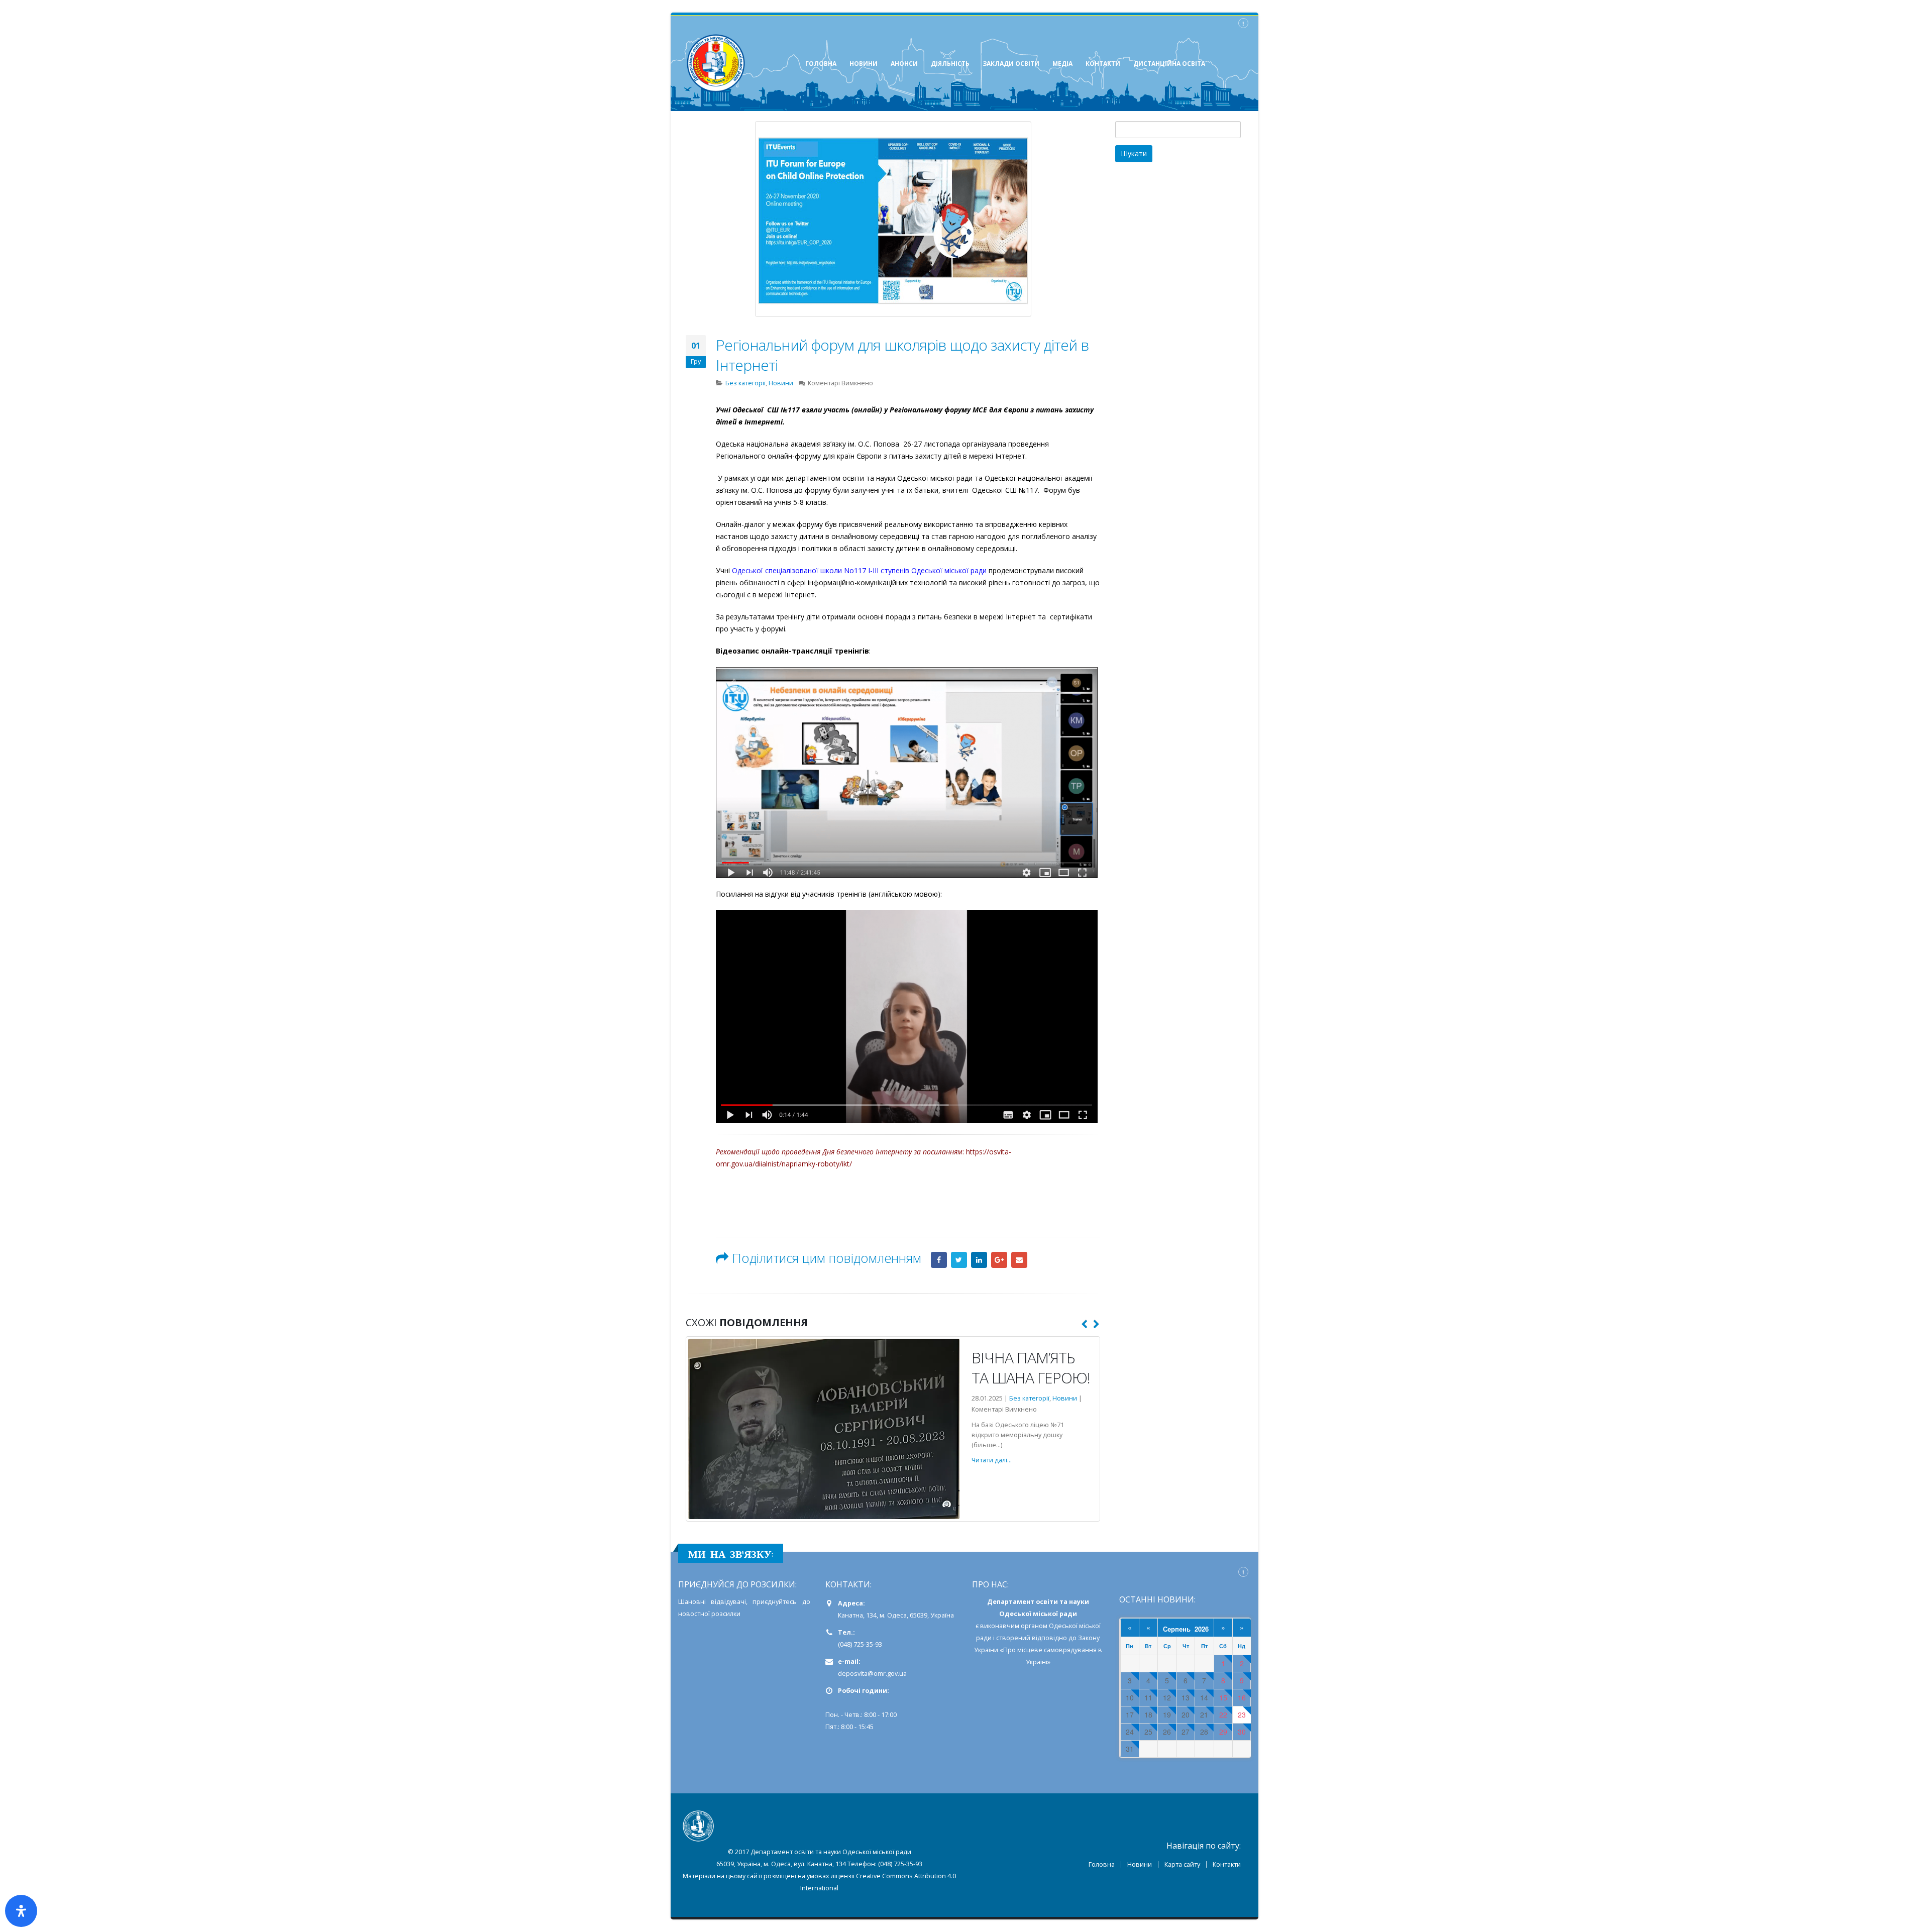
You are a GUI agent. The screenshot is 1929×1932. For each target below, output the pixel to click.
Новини (781, 383)
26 (1167, 1710)
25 (1148, 1710)
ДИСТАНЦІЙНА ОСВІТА (1169, 64)
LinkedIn (979, 1260)
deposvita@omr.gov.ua (872, 1651)
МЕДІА (1062, 64)
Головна (1102, 1842)
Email (1019, 1260)
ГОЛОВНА (821, 64)
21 (1204, 1693)
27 (1186, 1710)
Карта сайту (1182, 1842)
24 (1130, 1710)
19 (1167, 1693)
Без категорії (745, 383)
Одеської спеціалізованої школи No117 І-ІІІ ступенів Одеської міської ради (860, 570)
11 (1148, 1676)
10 (1130, 1676)
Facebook (939, 1260)
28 (1204, 1710)
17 (1130, 1693)
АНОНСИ (904, 64)
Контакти (1227, 1842)
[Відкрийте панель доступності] (21, 1911)
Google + (999, 1260)
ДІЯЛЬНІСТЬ (950, 64)
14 (1204, 1676)
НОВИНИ (864, 64)
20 (1186, 1693)
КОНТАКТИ (1103, 64)
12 (1167, 1676)
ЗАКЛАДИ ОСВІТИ (1011, 64)
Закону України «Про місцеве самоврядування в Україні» (1038, 1628)
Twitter (959, 1260)
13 (1186, 1676)
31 (1130, 1727)
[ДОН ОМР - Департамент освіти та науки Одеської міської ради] (716, 63)
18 (1148, 1693)
